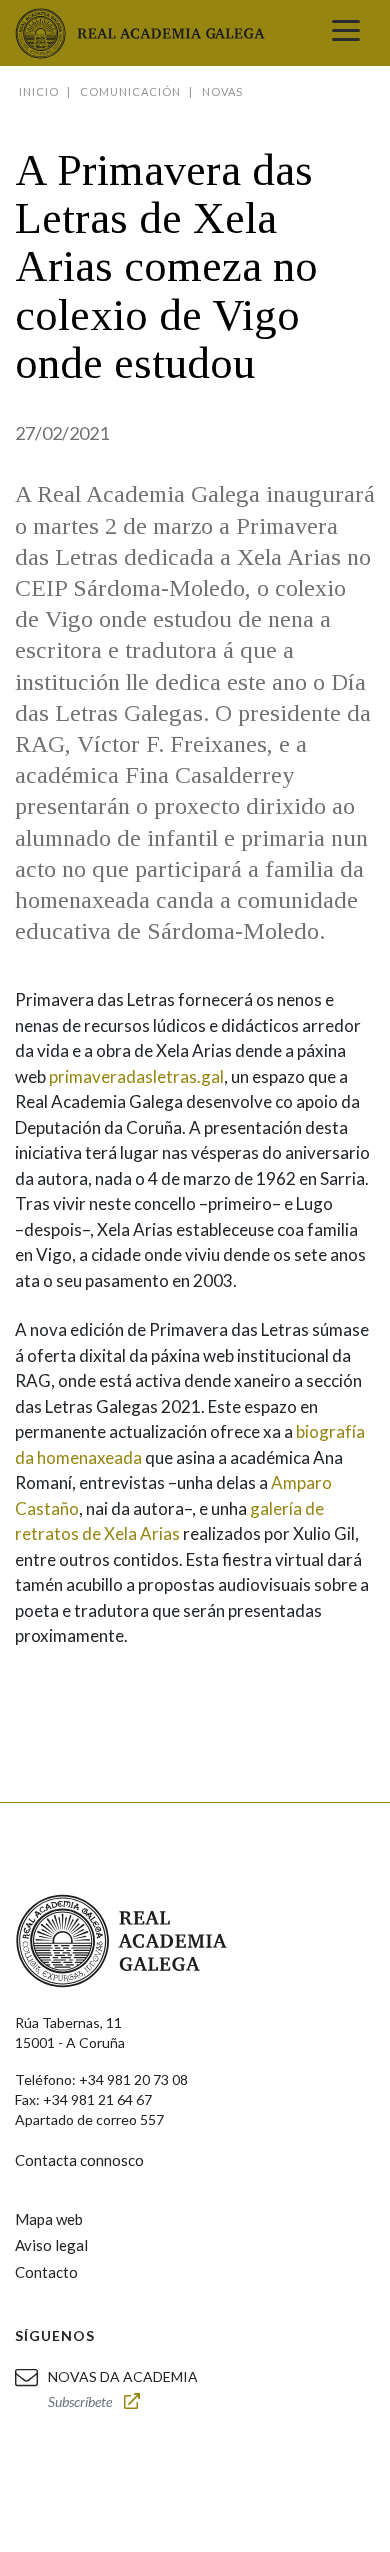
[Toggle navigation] (346, 33)
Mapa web (49, 2219)
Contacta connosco (79, 2160)
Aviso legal (51, 2245)
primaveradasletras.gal (136, 1076)
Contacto (46, 2272)
